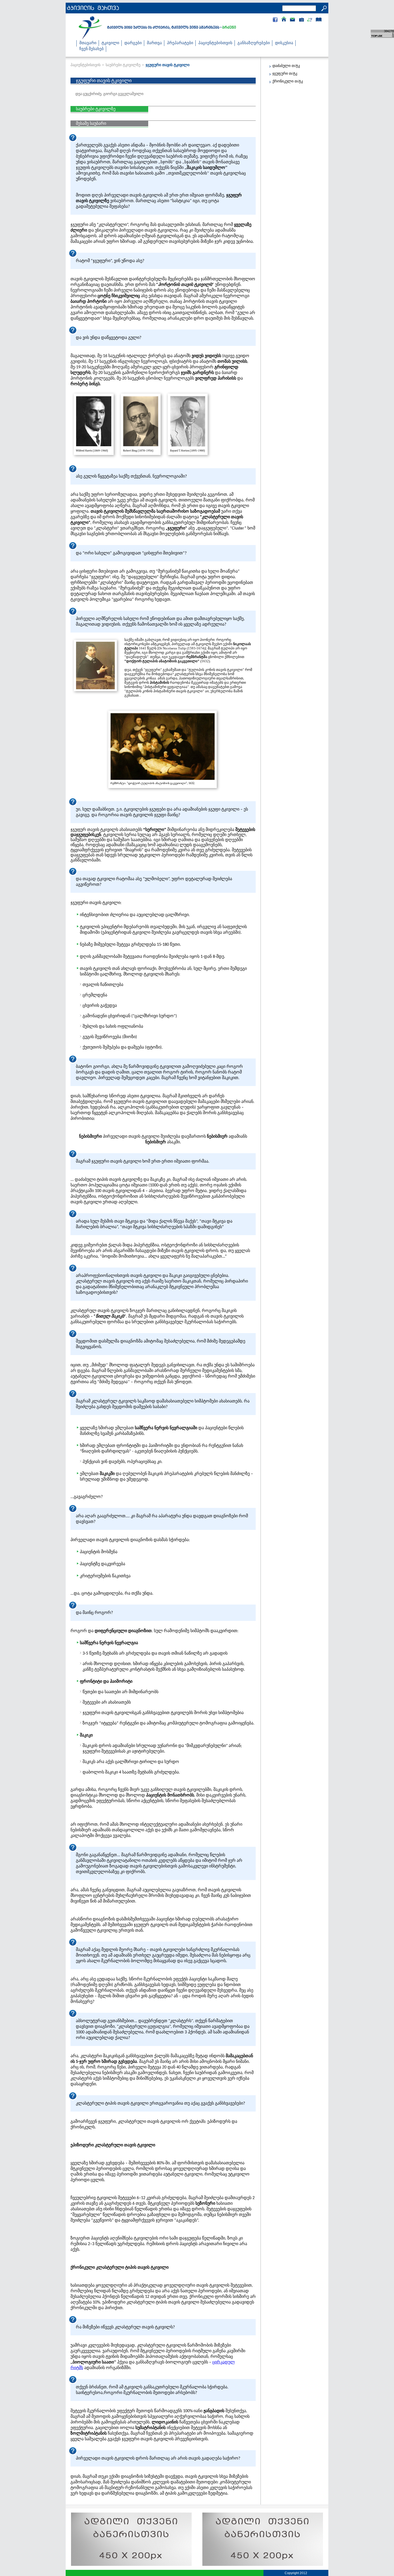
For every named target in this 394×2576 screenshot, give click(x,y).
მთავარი (88, 43)
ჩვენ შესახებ (92, 49)
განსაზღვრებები (254, 43)
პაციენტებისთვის (215, 43)
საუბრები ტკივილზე (123, 65)
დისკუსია (284, 43)
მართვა (154, 43)
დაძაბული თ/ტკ (286, 66)
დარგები (133, 43)
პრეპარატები (180, 43)
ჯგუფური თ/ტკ (285, 73)
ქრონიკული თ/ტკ (288, 81)
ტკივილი (110, 43)
